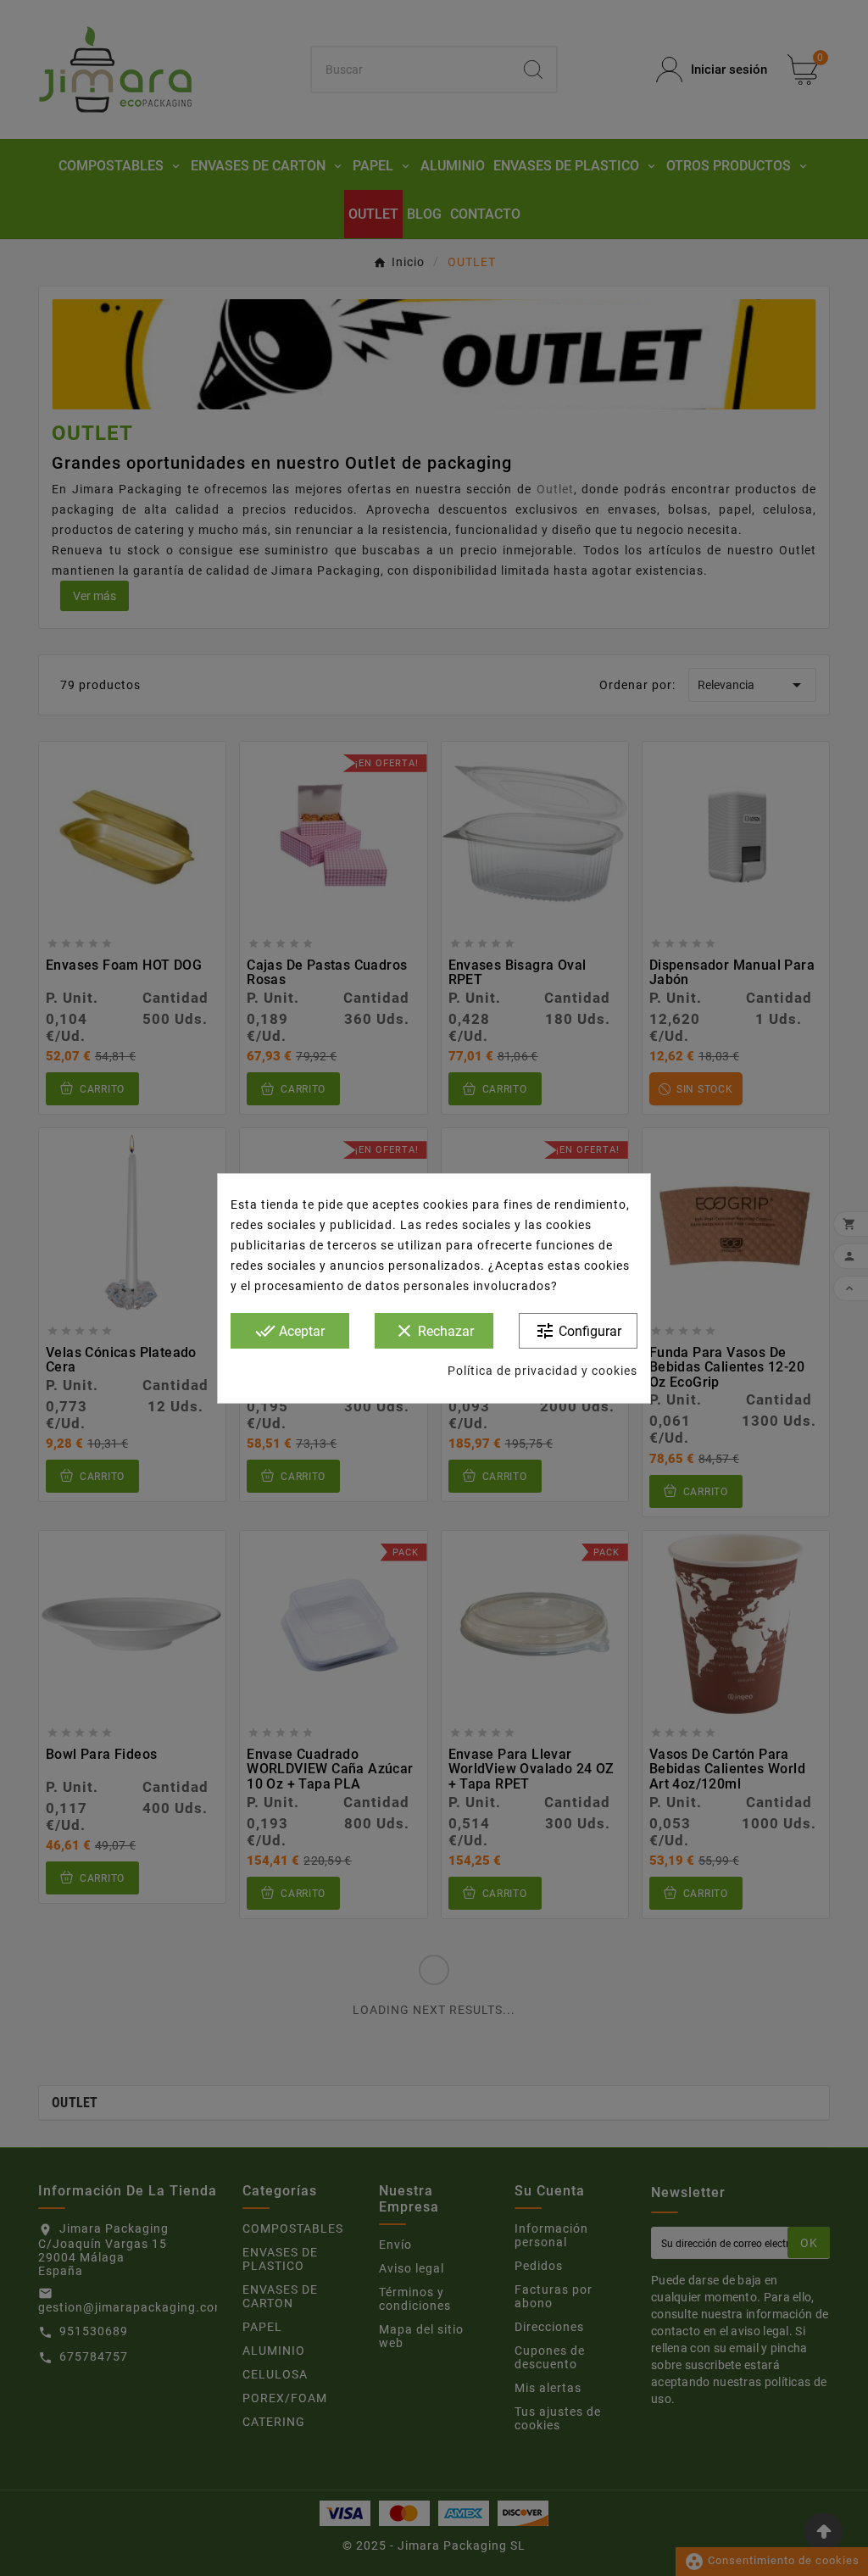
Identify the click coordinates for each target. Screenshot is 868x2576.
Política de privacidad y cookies (542, 1371)
